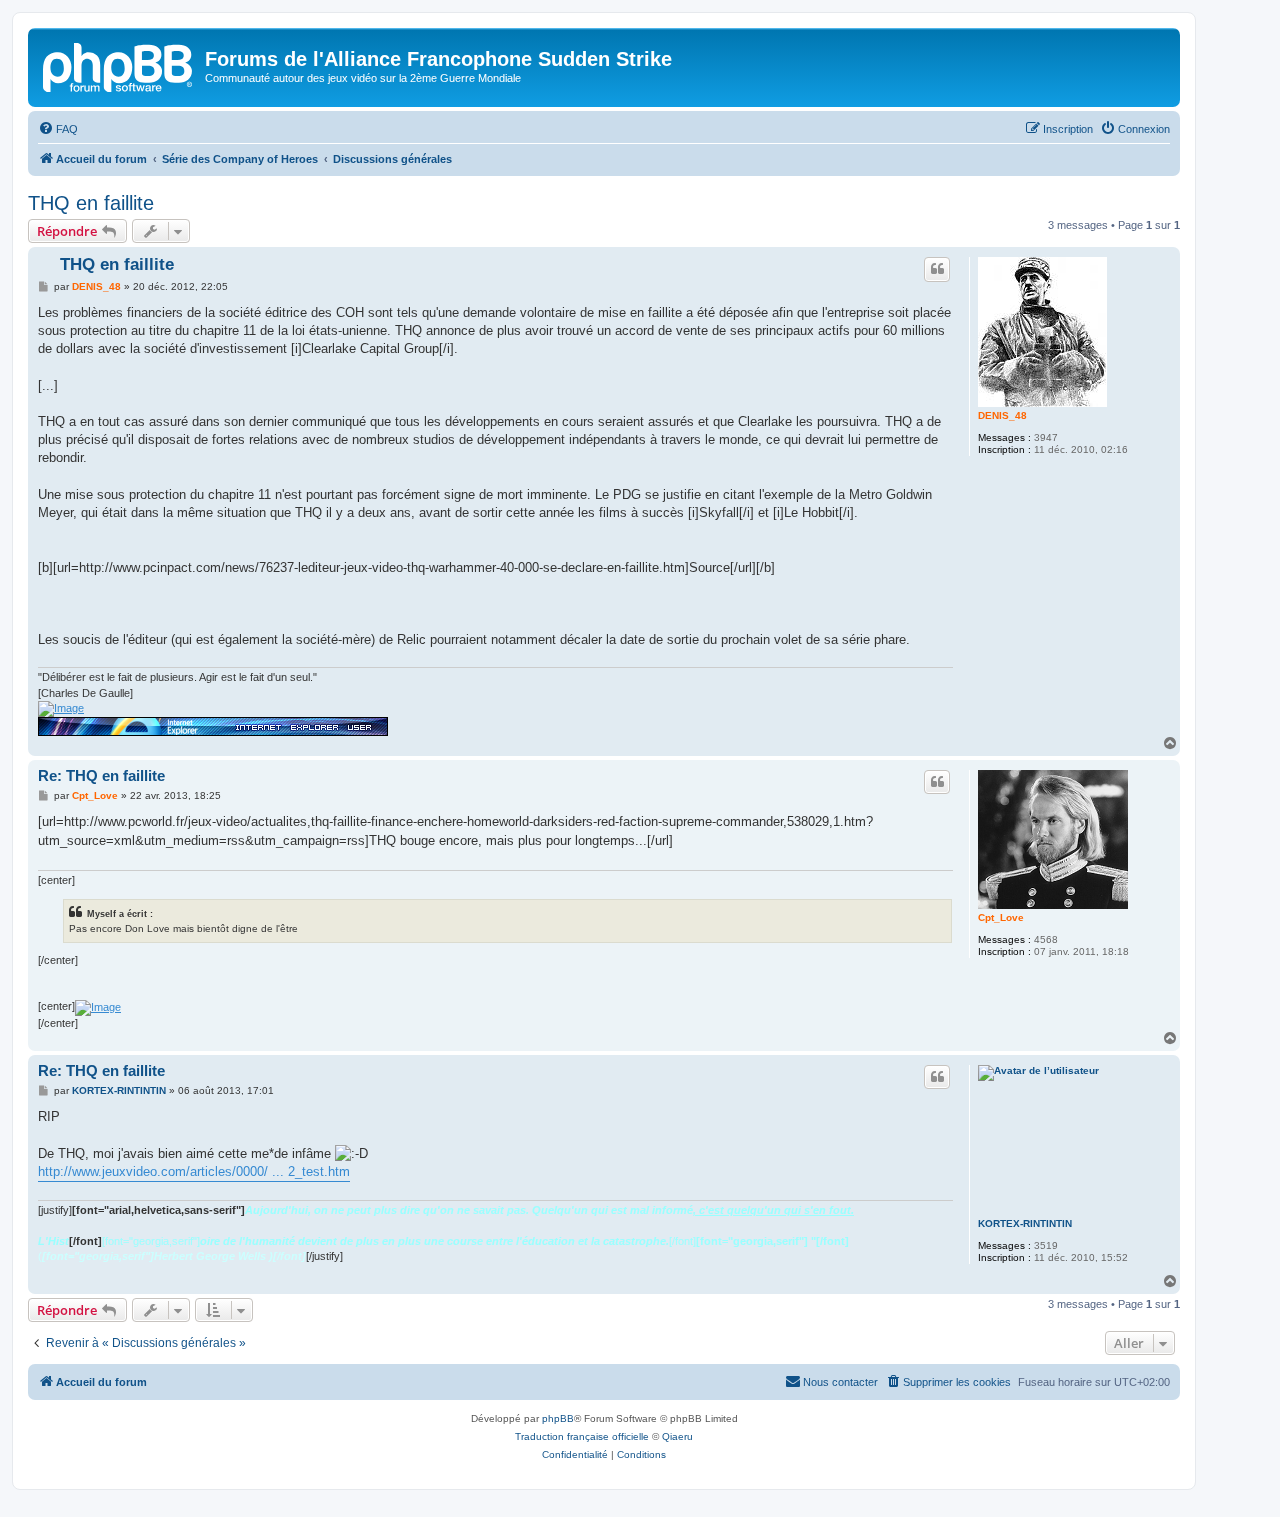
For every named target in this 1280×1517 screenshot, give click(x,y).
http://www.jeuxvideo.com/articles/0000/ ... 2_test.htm (194, 1171)
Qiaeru (677, 1436)
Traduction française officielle (582, 1436)
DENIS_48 (1002, 415)
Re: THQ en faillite (101, 775)
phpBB (558, 1418)
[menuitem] (58, 129)
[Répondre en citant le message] (937, 269)
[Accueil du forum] (119, 65)
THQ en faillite (91, 203)
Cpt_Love (1001, 917)
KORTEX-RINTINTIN (1025, 1223)
